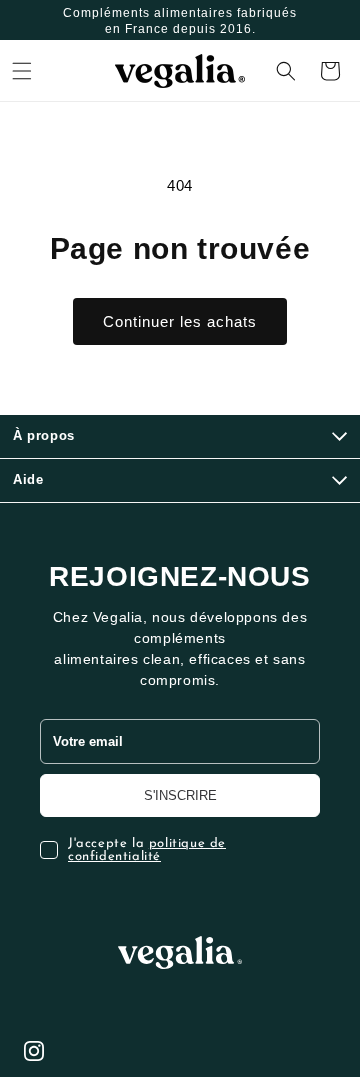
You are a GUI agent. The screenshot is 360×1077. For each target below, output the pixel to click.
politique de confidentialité (147, 850)
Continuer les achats (180, 321)
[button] (22, 71)
